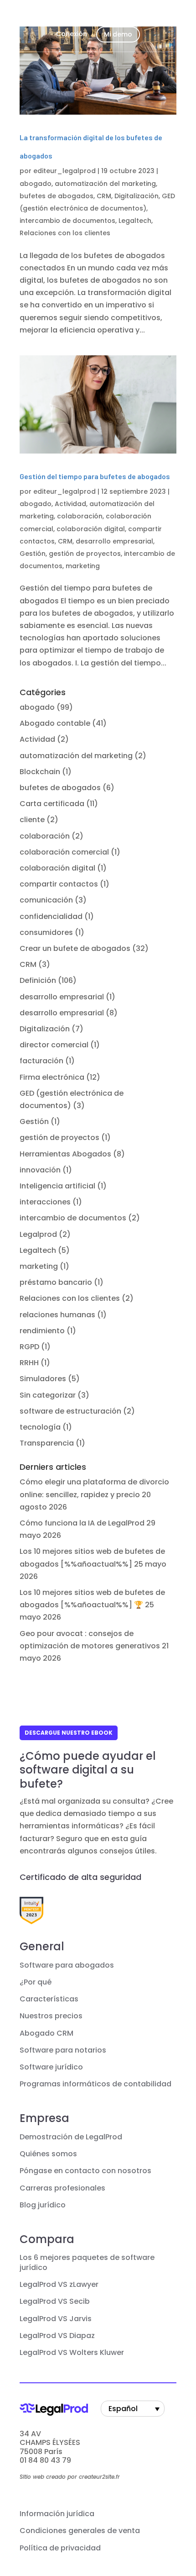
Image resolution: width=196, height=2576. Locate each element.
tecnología (40, 1427)
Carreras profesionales (62, 2188)
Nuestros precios (51, 2016)
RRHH (29, 1363)
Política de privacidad (60, 2548)
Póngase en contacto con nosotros (85, 2171)
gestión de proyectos (85, 554)
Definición (38, 980)
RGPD (29, 1347)
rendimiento (42, 1331)
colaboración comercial (64, 852)
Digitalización (137, 196)
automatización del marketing (105, 184)
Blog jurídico (43, 2205)
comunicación (46, 900)
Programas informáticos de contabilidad (95, 2084)
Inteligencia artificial (57, 1186)
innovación (40, 1170)
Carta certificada (52, 804)
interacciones (45, 1202)
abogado (36, 184)
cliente (32, 820)
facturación (41, 1061)
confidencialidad (51, 916)
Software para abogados (67, 1965)
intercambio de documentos (67, 221)
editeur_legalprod (64, 171)
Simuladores (43, 1379)
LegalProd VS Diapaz (57, 2336)
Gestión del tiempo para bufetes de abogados (95, 476)
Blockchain (40, 772)
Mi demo (118, 34)
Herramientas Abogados (65, 1154)
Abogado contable (55, 723)
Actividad (70, 504)
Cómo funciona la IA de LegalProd (82, 1523)
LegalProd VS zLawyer (59, 2285)
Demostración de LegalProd (71, 2137)
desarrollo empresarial (114, 541)
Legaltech (135, 221)
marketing (83, 566)
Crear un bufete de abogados (75, 948)
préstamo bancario (56, 1282)
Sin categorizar (48, 1395)
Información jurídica (57, 2514)
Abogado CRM (46, 2033)
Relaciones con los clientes (65, 233)
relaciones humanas (57, 1315)
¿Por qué (36, 1982)
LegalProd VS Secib (55, 2302)
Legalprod (38, 1234)
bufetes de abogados (57, 196)
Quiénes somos (48, 2154)
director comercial (54, 1045)
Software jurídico (51, 2067)
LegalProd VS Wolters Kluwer (72, 2353)
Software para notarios (63, 2050)
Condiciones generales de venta (80, 2531)
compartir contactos (59, 884)
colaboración (80, 516)
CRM (104, 196)
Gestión (33, 554)
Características (49, 1999)
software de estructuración (70, 1411)
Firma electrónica (52, 1077)
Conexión (72, 34)
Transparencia (47, 1443)
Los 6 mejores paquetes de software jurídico (87, 2263)
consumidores (46, 932)
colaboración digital (91, 529)
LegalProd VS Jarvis (56, 2319)
